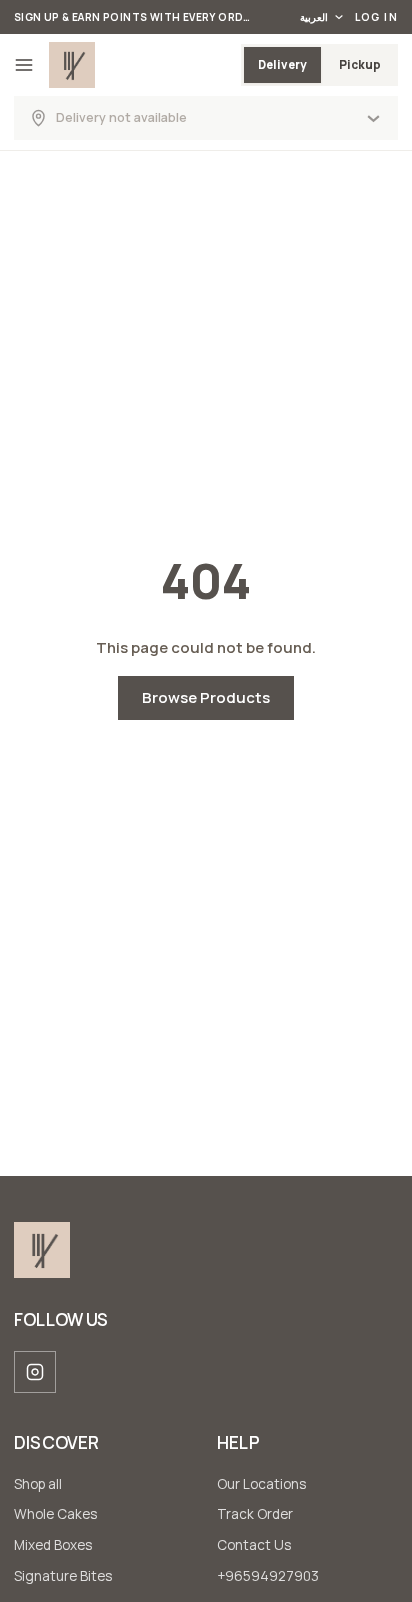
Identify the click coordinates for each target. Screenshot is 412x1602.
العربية (314, 17)
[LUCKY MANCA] (72, 65)
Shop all (38, 1484)
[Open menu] (24, 65)
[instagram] (35, 1372)
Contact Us (254, 1545)
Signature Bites (63, 1576)
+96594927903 (268, 1576)
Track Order (255, 1514)
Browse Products (206, 697)
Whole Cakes (55, 1514)
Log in (376, 17)
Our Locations (261, 1484)
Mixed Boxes (53, 1545)
